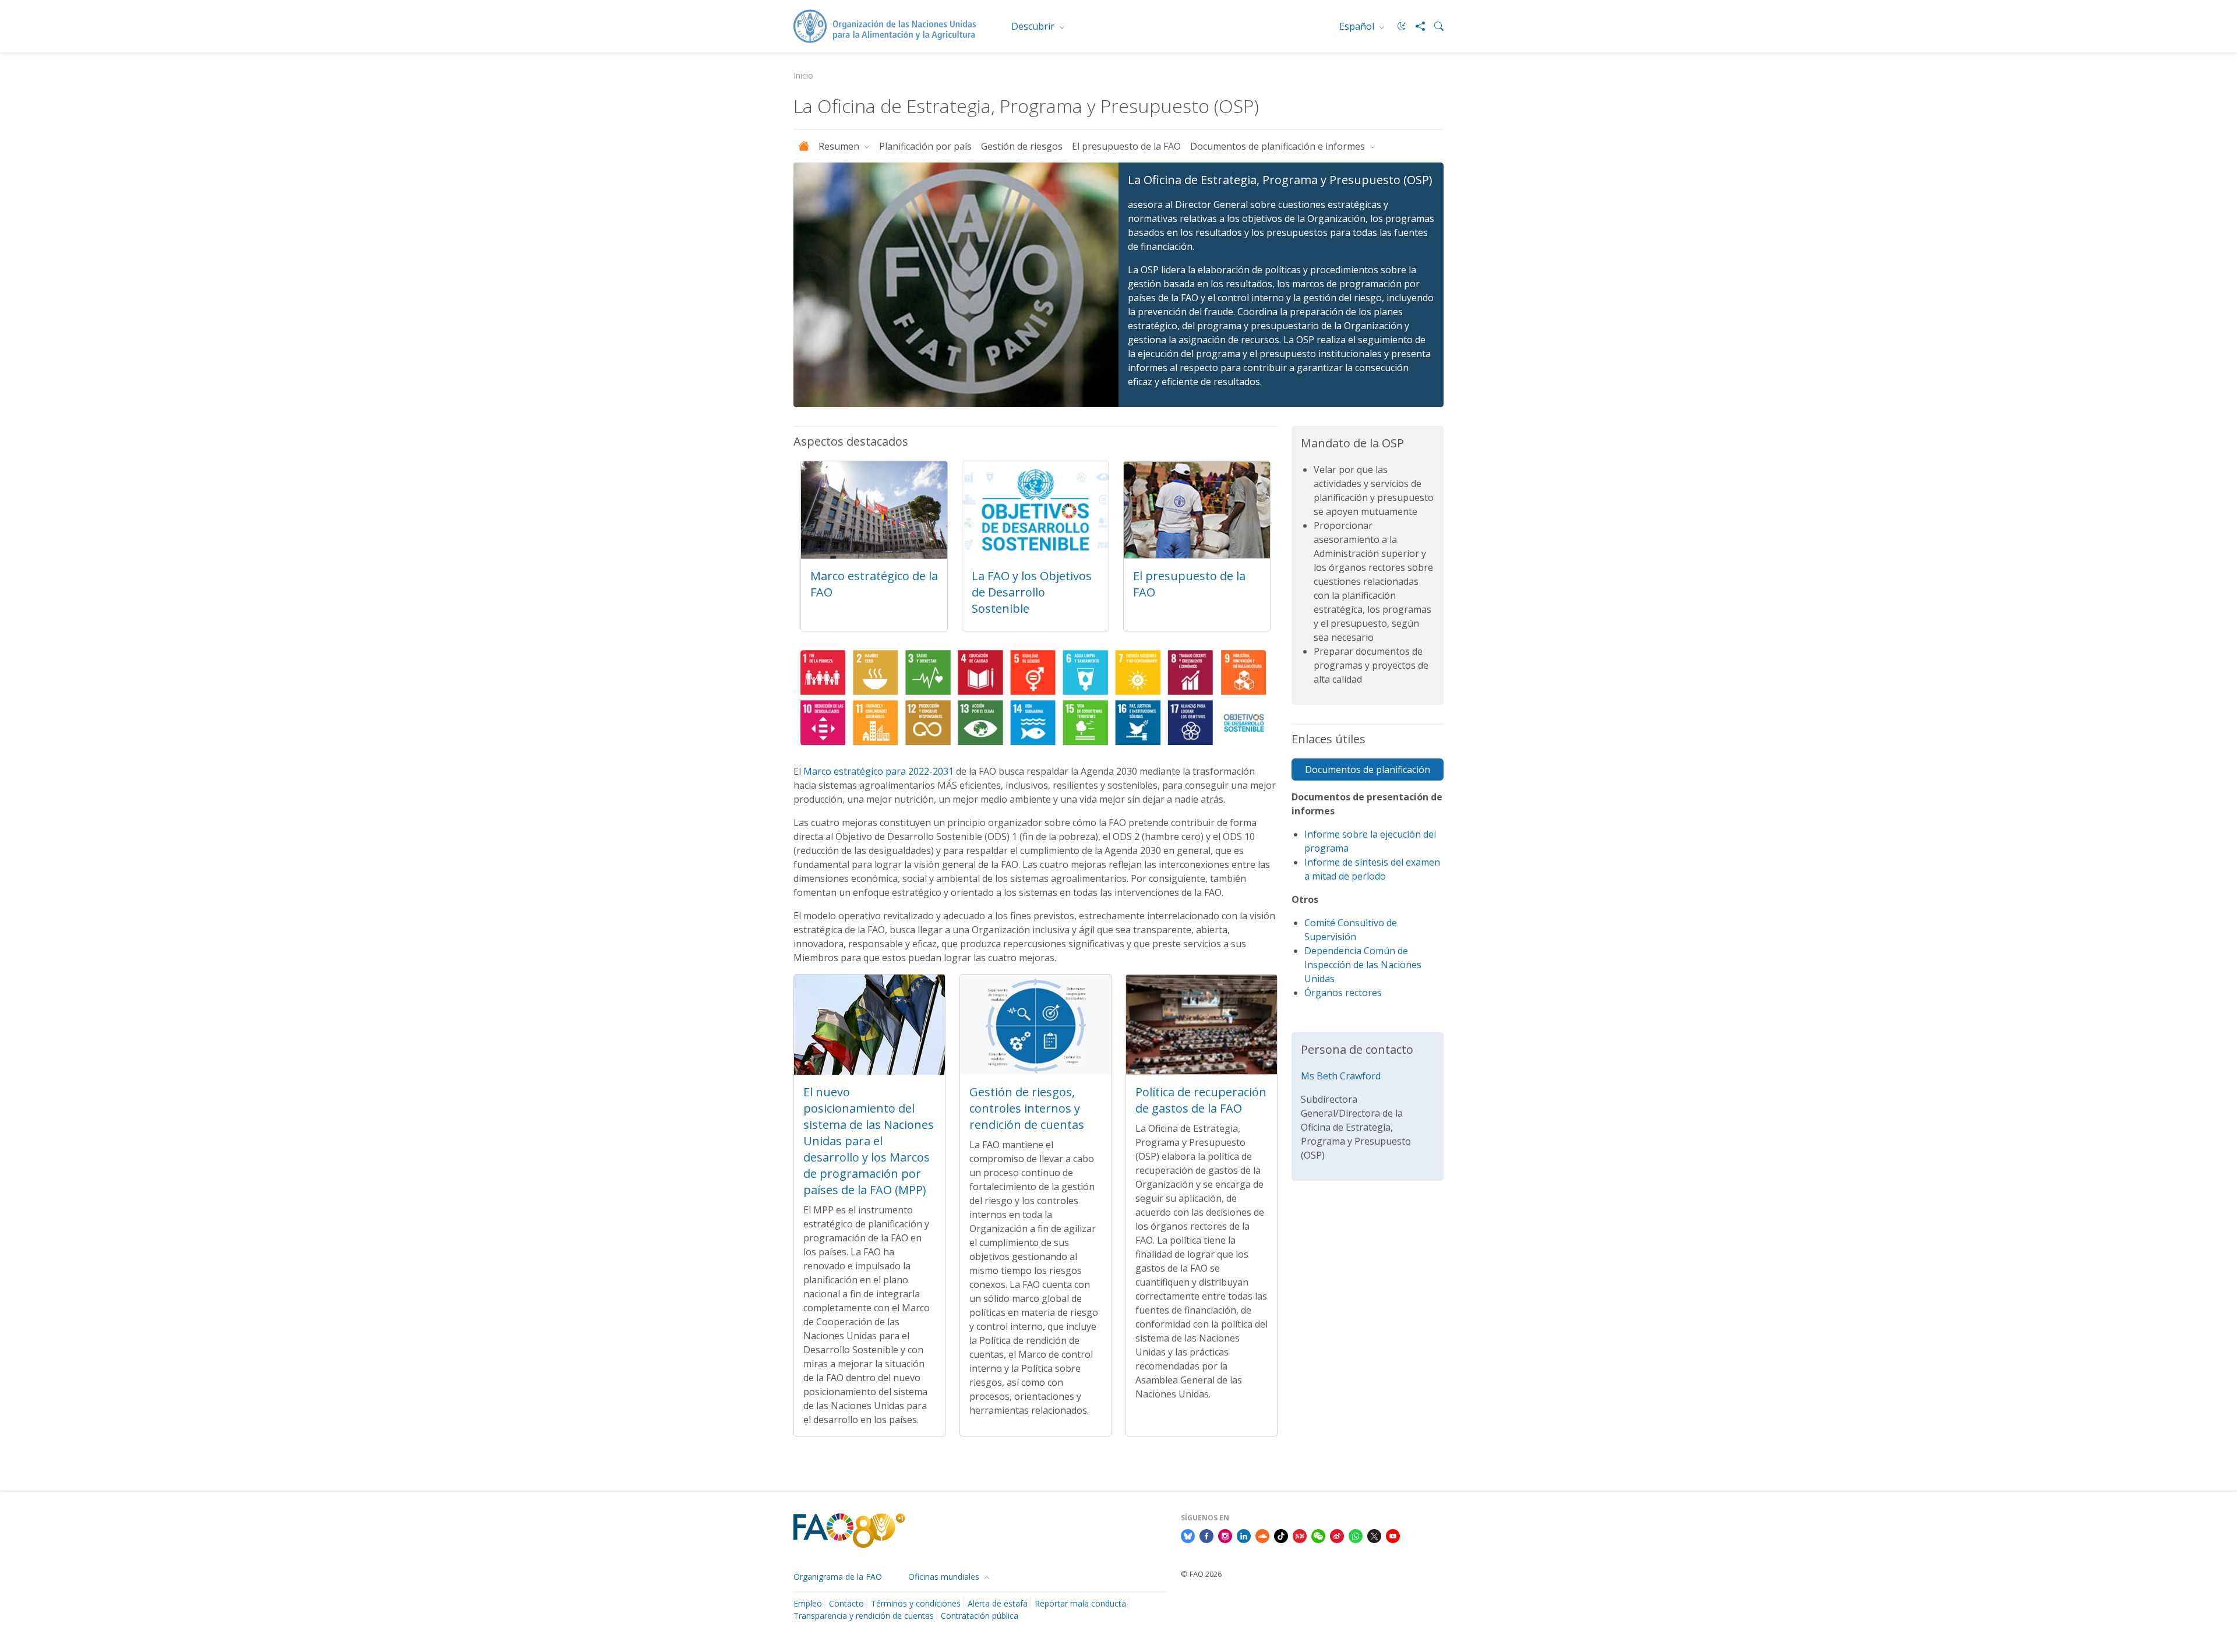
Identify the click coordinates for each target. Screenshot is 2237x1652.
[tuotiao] (1300, 1535)
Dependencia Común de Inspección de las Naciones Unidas (1363, 965)
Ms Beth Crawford (1341, 1076)
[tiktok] (1281, 1535)
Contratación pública (980, 1616)
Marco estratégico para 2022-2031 (878, 771)
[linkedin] (1244, 1535)
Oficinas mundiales (945, 1577)
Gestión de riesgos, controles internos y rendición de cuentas (1027, 1108)
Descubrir (1034, 26)
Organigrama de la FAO (838, 1577)
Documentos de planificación (1368, 769)
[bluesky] (1188, 1535)
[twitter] (1374, 1535)
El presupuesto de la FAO (1126, 146)
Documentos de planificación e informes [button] (1279, 146)
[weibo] (1337, 1535)
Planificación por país (925, 146)
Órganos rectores (1343, 993)
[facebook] (1206, 1535)
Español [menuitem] (1358, 26)
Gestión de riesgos (1022, 146)
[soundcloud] (1262, 1535)
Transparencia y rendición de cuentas (864, 1616)
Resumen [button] (840, 146)
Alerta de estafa (998, 1603)
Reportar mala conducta (1080, 1603)
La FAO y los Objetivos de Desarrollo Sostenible (1032, 592)
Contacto (846, 1603)
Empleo (808, 1603)
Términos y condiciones (916, 1603)
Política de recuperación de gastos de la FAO (1201, 1100)
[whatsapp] (1356, 1535)
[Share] (1416, 26)
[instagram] (1225, 1535)
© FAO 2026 (1201, 1574)
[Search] (1434, 26)
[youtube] (1393, 1535)
